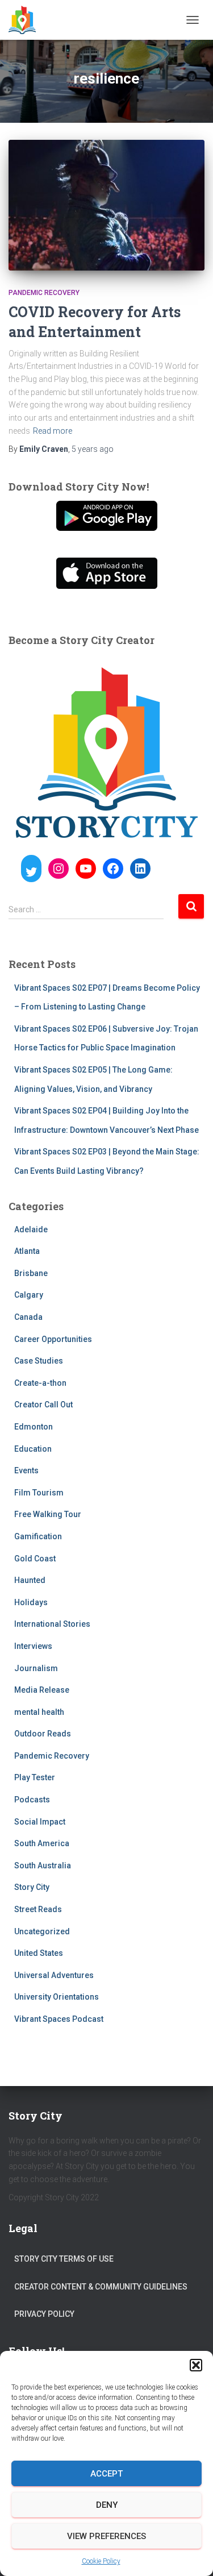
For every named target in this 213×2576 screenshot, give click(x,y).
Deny (107, 2505)
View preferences (106, 2536)
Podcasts (32, 1800)
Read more (53, 431)
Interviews (33, 1646)
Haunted (30, 1580)
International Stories (52, 1624)
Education (33, 1449)
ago (93, 449)
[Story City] (26, 20)
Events (26, 1470)
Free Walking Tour (48, 1514)
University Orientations (57, 1997)
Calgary (29, 1295)
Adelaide (31, 1229)
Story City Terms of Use (64, 2259)
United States (39, 1953)
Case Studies (39, 1361)
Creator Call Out (43, 1405)
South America (42, 1843)
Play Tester (35, 1777)
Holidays (31, 1602)
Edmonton (34, 1427)
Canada (28, 1317)
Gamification (38, 1536)
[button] (196, 2365)
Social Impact (40, 1822)
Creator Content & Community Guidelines (101, 2287)
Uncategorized (42, 1931)
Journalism (36, 1668)
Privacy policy (44, 2314)
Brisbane (31, 1273)
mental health (39, 1712)
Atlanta (27, 1251)
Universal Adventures (54, 1975)
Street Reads (38, 1909)
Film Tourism (39, 1493)
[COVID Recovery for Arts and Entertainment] (106, 205)
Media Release (42, 1690)
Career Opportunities (53, 1339)
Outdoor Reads (43, 1734)
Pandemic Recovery (44, 293)
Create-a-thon (40, 1383)
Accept (106, 2474)
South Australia (43, 1865)
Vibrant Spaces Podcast (59, 2019)
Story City (32, 1887)
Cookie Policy (101, 2561)
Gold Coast (35, 1559)
